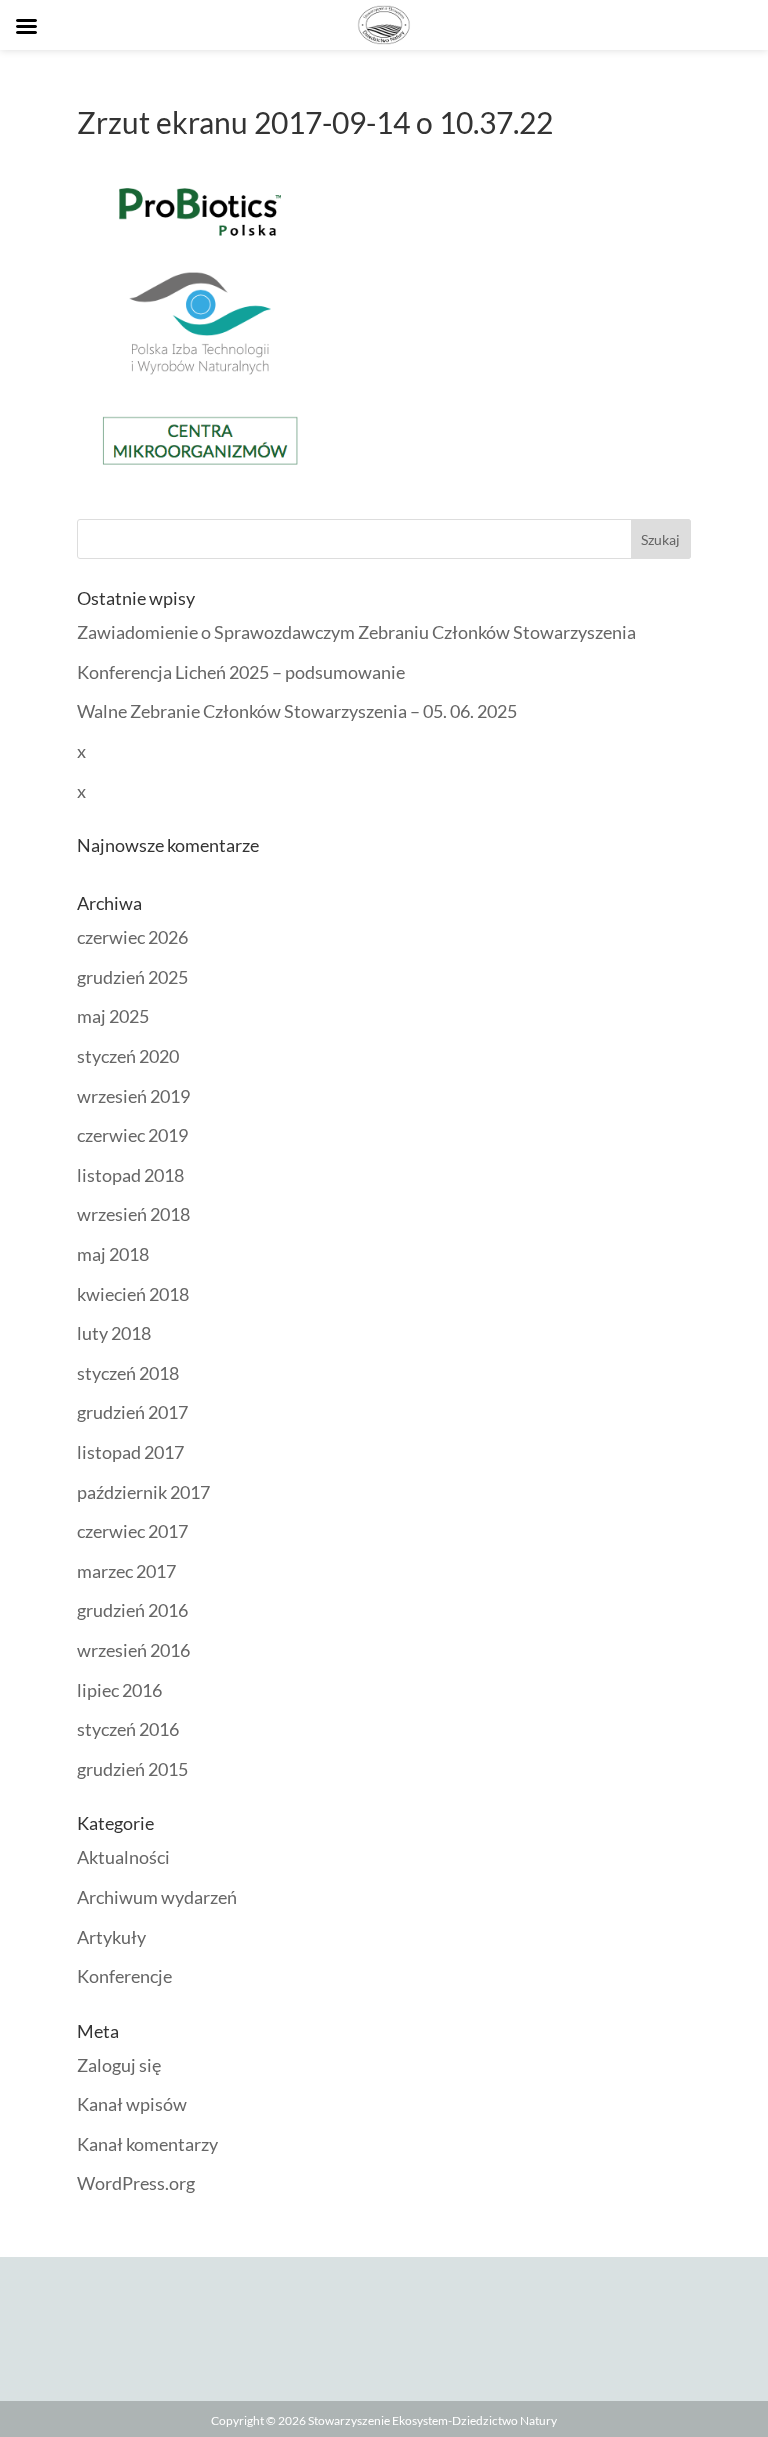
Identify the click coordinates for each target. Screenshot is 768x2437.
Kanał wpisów (132, 2104)
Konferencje (124, 1976)
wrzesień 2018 (133, 1214)
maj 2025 (113, 1016)
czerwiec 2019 (132, 1135)
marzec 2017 (126, 1571)
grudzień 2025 (132, 977)
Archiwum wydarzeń (157, 1897)
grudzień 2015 (132, 1769)
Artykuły (111, 1937)
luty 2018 (114, 1333)
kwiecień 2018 (133, 1294)
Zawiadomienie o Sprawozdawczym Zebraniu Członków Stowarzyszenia (356, 632)
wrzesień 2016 (133, 1650)
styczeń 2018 (128, 1373)
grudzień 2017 (132, 1412)
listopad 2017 (130, 1452)
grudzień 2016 (132, 1610)
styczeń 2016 (128, 1729)
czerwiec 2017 (132, 1531)
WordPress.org (136, 2183)
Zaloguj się (119, 2065)
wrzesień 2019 (133, 1096)
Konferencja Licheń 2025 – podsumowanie (241, 672)
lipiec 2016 (119, 1690)
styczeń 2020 (128, 1056)
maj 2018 (113, 1254)
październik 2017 (143, 1492)
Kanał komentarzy (147, 2144)
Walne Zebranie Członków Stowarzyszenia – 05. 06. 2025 (297, 711)
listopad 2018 (130, 1175)
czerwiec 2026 (132, 937)
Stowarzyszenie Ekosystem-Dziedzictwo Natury (432, 2420)
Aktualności (123, 1857)
